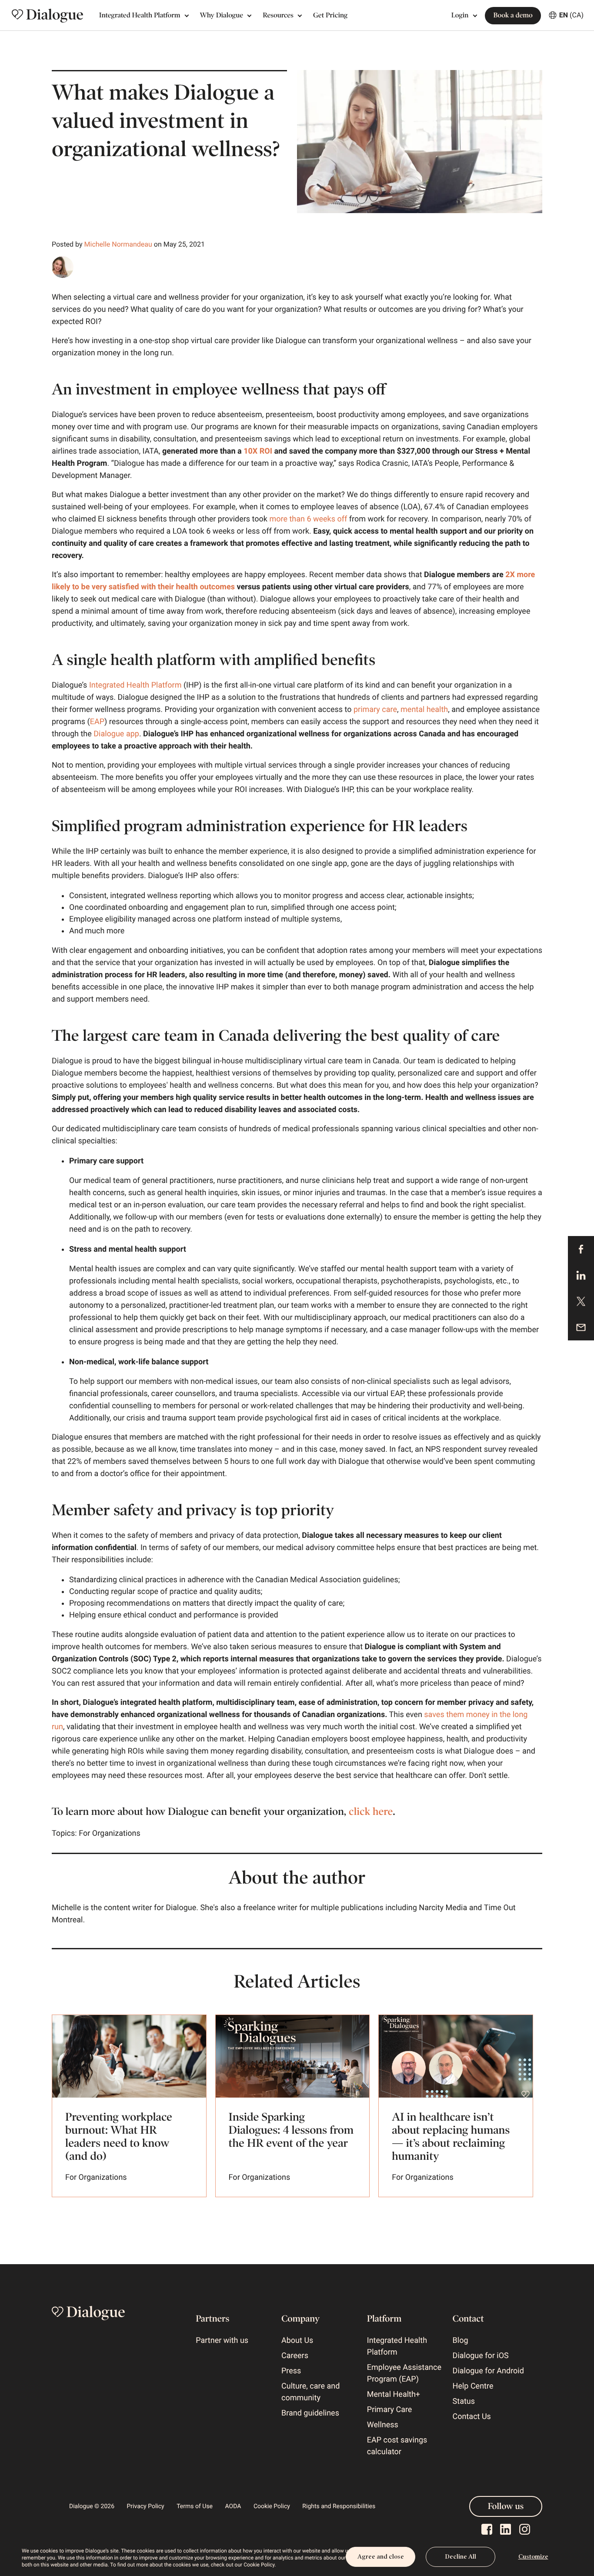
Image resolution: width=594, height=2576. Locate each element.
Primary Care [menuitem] (390, 2410)
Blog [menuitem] (461, 2340)
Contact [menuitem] (468, 2319)
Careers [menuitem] (295, 2356)
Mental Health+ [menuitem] (394, 2394)
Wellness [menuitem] (383, 2425)
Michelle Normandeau (118, 244)
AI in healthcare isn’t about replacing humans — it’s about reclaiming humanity (451, 2137)
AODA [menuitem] (233, 2506)
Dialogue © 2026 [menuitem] (92, 2506)
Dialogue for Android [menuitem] (488, 2371)
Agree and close (381, 2557)
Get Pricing (330, 15)
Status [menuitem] (464, 2401)
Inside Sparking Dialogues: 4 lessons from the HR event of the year (291, 2130)
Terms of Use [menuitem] (195, 2506)
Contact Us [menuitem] (472, 2417)
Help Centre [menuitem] (473, 2386)
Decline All (461, 2557)
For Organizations (110, 1833)
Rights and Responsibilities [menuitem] (339, 2506)
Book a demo (513, 15)
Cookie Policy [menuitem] (272, 2506)
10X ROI (258, 451)
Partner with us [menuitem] (222, 2340)
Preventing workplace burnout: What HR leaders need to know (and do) (119, 2137)
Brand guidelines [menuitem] (310, 2413)
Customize (533, 2557)
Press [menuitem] (291, 2371)
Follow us (506, 2506)
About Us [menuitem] (297, 2340)
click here (371, 1812)
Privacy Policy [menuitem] (146, 2506)
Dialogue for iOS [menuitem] (481, 2356)
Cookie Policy (259, 2565)
